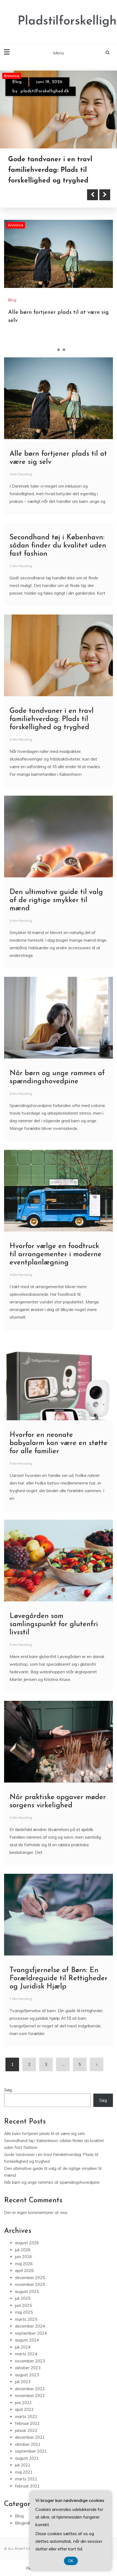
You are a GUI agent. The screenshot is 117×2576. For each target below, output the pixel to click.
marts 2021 (26, 2468)
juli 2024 (23, 2336)
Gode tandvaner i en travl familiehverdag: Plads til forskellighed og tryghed (52, 709)
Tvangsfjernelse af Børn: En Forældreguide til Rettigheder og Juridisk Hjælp (59, 1968)
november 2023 (30, 2350)
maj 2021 (24, 2461)
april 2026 (24, 2260)
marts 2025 (26, 2309)
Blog (17, 82)
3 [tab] (64, 339)
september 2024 (31, 2323)
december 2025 (30, 2267)
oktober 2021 (28, 2434)
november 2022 (30, 2385)
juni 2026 (23, 2246)
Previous (93, 184)
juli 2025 (23, 2288)
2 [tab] (59, 339)
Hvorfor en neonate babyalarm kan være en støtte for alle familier (59, 1433)
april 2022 (24, 2399)
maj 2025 (24, 2302)
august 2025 (27, 2281)
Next (105, 184)
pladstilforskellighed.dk (45, 91)
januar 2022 (26, 2420)
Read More (33, 184)
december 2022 (30, 2378)
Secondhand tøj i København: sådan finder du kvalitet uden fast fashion (58, 535)
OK (71, 2561)
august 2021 (27, 2448)
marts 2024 (26, 2343)
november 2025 (30, 2274)
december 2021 (30, 2427)
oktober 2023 (28, 2357)
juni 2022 (23, 2392)
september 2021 (31, 2440)
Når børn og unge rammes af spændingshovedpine (52, 2172)
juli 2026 (23, 2239)
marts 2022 (26, 2406)
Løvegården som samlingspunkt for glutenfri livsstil (54, 1614)
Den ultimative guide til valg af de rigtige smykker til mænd (56, 890)
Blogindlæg (25, 2512)
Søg (8, 2079)
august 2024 (27, 2329)
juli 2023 (23, 2371)
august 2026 (27, 2232)
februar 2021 (27, 2475)
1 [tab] (53, 339)
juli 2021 (23, 2454)
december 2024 (30, 2315)
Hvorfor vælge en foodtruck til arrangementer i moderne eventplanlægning (56, 1244)
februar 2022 (27, 2413)
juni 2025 (23, 2295)
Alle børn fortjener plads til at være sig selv (45, 2123)
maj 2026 (24, 2253)
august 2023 (27, 2364)
